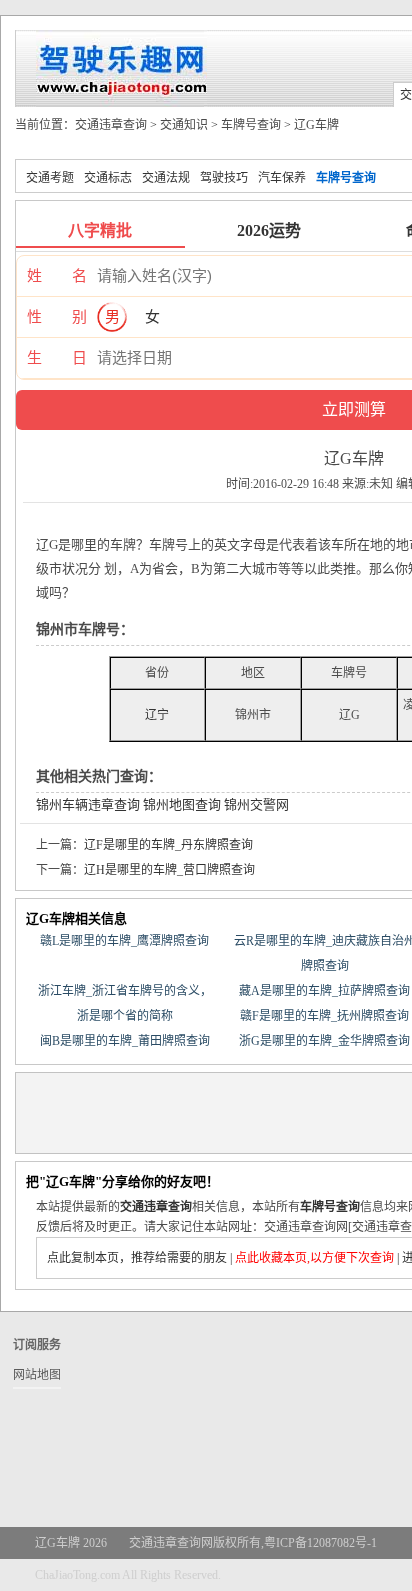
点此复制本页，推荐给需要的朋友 (137, 1258)
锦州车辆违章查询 (88, 804)
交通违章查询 (111, 125)
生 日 (57, 358)
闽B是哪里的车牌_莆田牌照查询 (125, 1041)
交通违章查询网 (171, 1543)
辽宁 (157, 715)
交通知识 (184, 125)
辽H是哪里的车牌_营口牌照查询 (169, 870)
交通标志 (108, 178)
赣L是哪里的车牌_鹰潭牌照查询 (124, 941)
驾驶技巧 (224, 178)
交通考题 (50, 178)
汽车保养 (282, 178)
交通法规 (166, 178)
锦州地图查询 (182, 804)
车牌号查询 (251, 125)
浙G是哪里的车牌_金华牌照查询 (324, 1041)
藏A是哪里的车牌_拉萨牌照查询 (324, 991)
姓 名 (57, 276)
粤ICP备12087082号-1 (320, 1543)
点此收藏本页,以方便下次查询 (314, 1258)
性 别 (57, 317)
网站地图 (37, 1375)
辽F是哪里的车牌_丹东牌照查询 (168, 845)
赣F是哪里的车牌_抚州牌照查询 (324, 1016)
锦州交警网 (256, 804)
